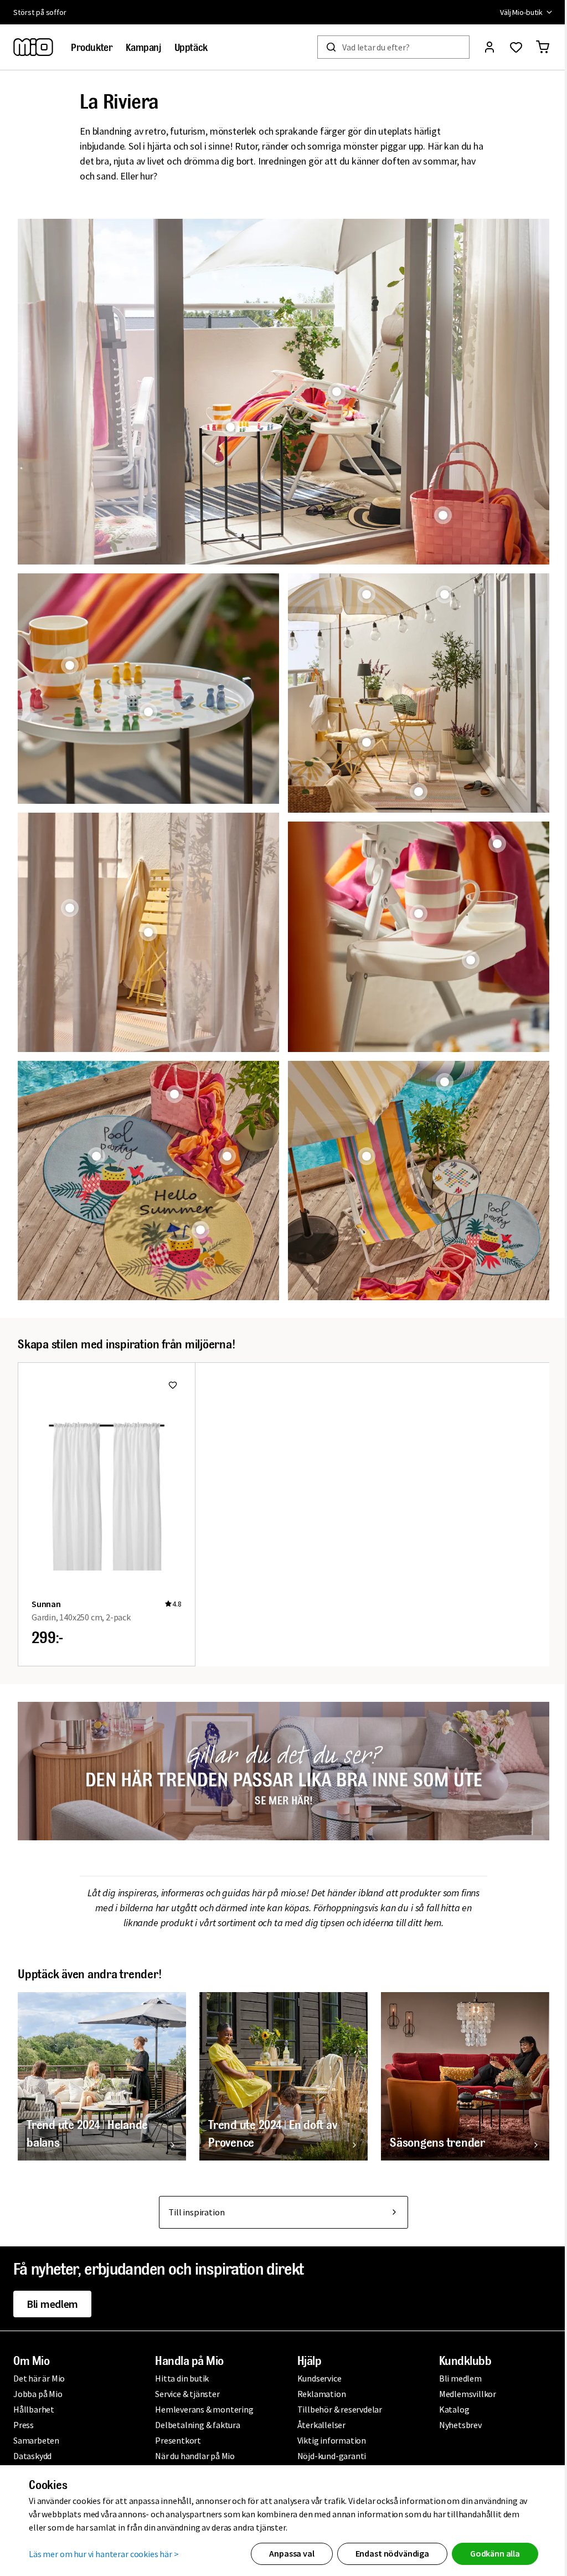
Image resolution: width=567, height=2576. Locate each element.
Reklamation (317, 2394)
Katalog (448, 2409)
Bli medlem (52, 2304)
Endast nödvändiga (388, 2553)
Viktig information (327, 2440)
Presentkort (176, 2440)
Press (24, 2425)
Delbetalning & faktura (196, 2425)
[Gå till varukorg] (534, 47)
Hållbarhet (34, 2409)
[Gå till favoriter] (508, 47)
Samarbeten (36, 2440)
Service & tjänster (185, 2394)
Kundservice (315, 2378)
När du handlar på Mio (193, 2456)
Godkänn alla (491, 2553)
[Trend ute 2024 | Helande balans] (100, 2064)
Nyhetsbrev (454, 2425)
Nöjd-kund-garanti (328, 2456)
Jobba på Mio (38, 2394)
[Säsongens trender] (458, 2064)
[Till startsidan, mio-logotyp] (33, 47)
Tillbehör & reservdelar (335, 2409)
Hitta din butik (180, 2378)
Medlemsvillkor (462, 2394)
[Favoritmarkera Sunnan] (173, 1376)
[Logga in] (481, 47)
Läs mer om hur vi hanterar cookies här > (100, 2554)
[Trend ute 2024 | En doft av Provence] (279, 2064)
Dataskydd (32, 2456)
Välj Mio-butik (513, 12)
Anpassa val (288, 2553)
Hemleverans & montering (202, 2409)
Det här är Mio (39, 2378)
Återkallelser (317, 2425)
